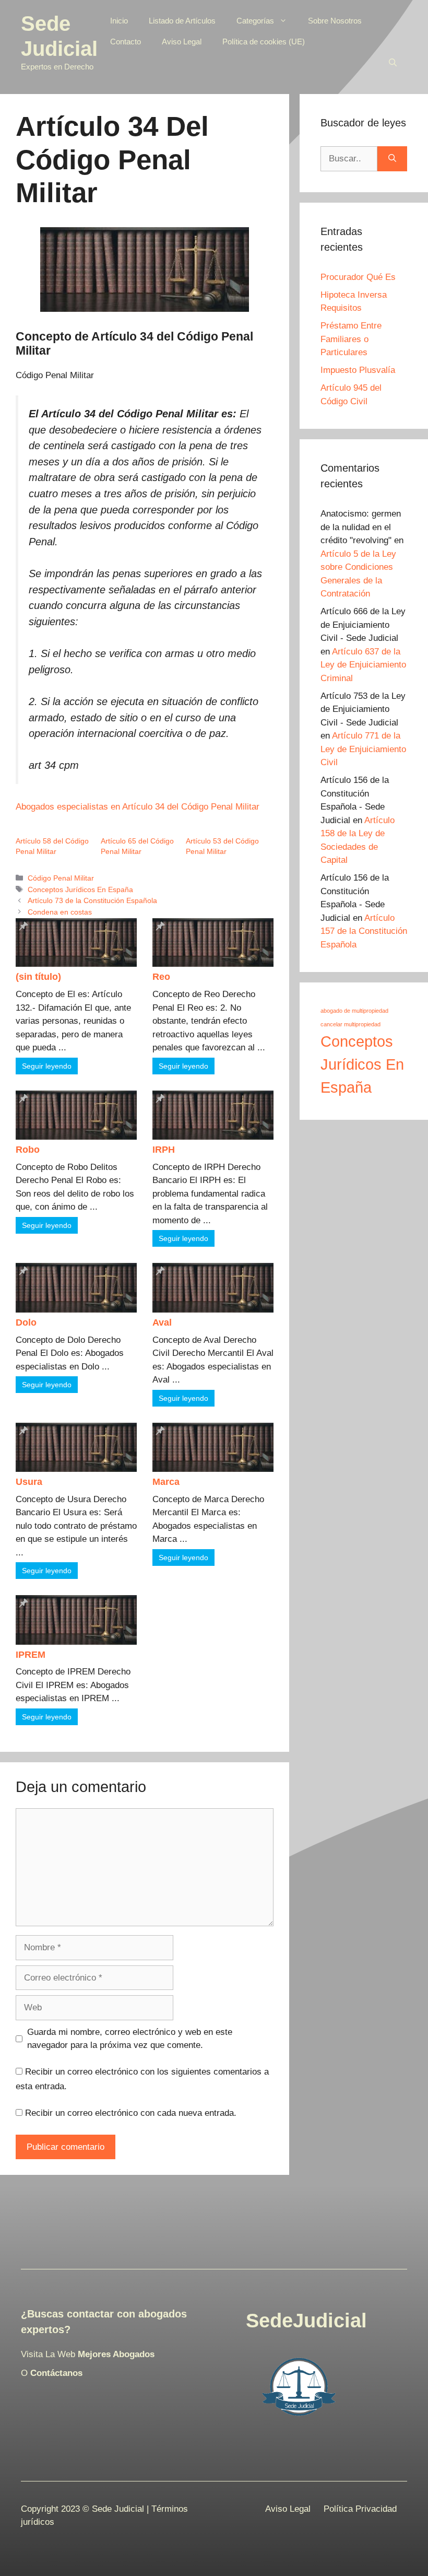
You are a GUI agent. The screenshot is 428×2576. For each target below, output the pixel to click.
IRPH (164, 1150)
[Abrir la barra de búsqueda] (393, 63)
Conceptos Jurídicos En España (80, 889)
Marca (166, 1482)
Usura (29, 1482)
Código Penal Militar (61, 878)
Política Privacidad (360, 2509)
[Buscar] (392, 159)
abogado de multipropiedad (354, 1011)
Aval (162, 1322)
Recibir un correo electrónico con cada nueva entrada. (131, 2113)
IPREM (31, 1655)
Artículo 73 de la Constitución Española (92, 900)
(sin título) (38, 977)
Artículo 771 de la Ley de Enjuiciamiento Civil (363, 749)
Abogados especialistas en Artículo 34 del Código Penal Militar (138, 807)
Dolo (26, 1322)
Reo (161, 977)
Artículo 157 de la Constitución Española (364, 931)
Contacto (126, 42)
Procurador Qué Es (358, 277)
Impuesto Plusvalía (358, 370)
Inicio (119, 21)
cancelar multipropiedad (350, 1024)
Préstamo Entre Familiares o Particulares (351, 339)
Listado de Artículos (182, 21)
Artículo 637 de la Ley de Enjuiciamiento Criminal (363, 665)
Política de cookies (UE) (264, 42)
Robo (28, 1150)
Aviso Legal (182, 42)
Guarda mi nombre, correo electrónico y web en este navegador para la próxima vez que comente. (130, 2039)
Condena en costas (60, 912)
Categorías (255, 21)
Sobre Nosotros (335, 21)
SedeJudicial (306, 2321)
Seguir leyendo (47, 1066)
